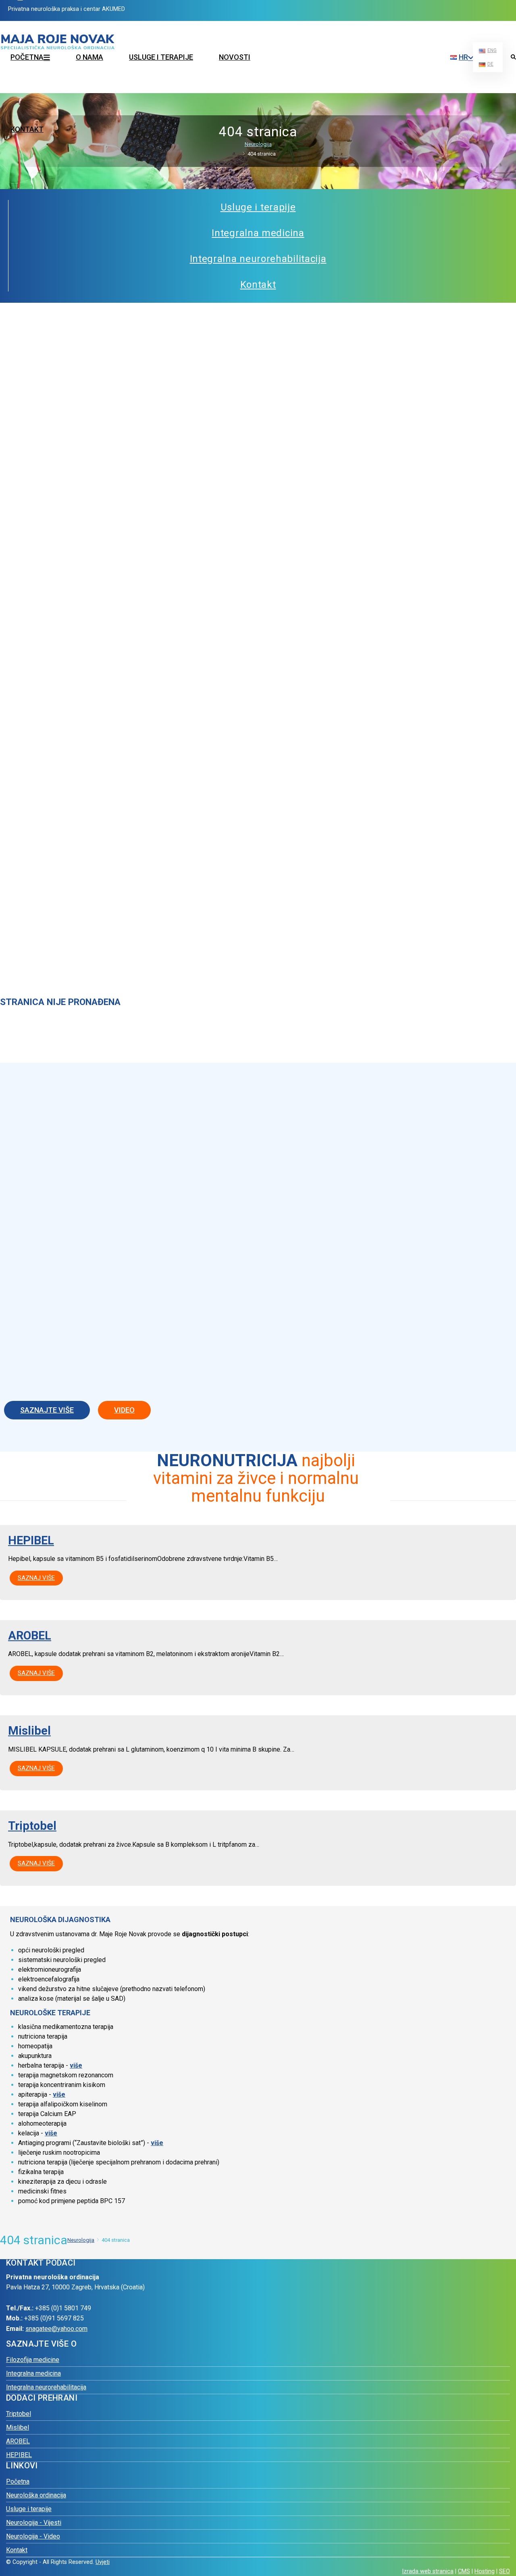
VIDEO (124, 1410)
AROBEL (30, 1635)
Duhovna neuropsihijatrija (381, 60)
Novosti (235, 57)
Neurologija (258, 144)
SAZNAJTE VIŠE (47, 1410)
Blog (354, 25)
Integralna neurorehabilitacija (46, 2387)
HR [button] (463, 57)
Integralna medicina (33, 2373)
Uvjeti (103, 2562)
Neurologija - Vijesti (34, 2523)
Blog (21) (279, 25)
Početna (18, 2481)
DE (490, 64)
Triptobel (32, 1826)
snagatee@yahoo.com (56, 2329)
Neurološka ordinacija (36, 2495)
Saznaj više (36, 1578)
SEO (505, 2571)
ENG (492, 50)
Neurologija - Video (33, 2536)
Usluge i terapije (161, 57)
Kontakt (27, 129)
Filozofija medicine (372, 43)
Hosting (485, 2571)
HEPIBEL (31, 1540)
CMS (464, 2571)
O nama (89, 57)
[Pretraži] (513, 58)
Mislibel (29, 1731)
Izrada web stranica (428, 2571)
